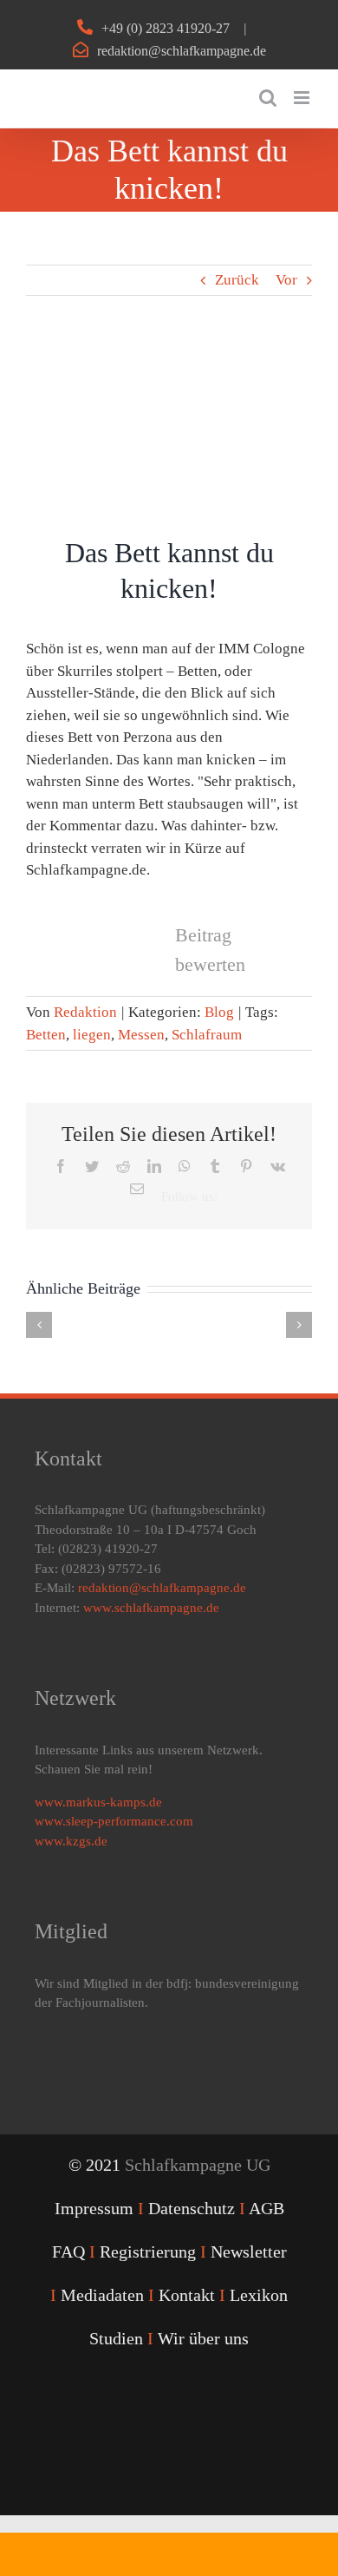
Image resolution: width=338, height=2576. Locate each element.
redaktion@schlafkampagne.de (182, 51)
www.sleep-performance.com (114, 1821)
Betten (46, 1035)
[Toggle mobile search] (268, 98)
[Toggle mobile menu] (303, 98)
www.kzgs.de (71, 1841)
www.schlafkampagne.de (151, 1608)
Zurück (237, 280)
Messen (141, 1035)
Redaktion (85, 1012)
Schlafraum (207, 1035)
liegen (92, 1035)
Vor (286, 280)
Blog (219, 1012)
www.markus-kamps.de (98, 1802)
